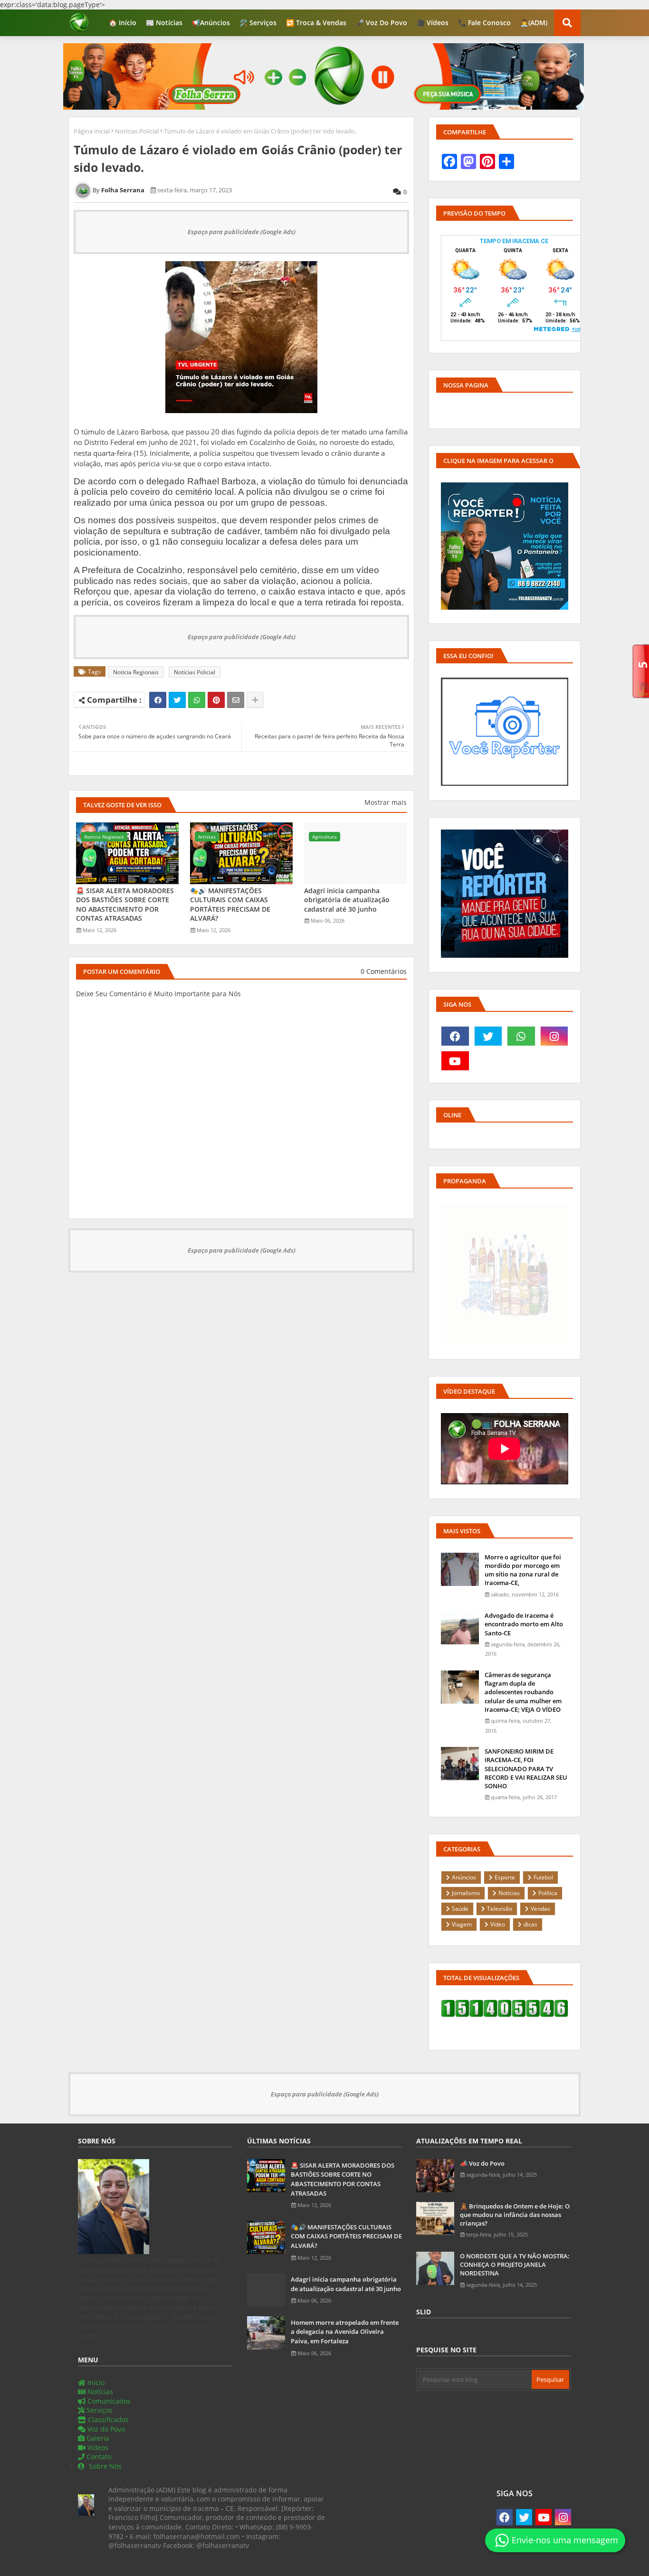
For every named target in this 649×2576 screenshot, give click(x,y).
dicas (530, 1924)
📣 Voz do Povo (482, 2163)
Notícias (509, 1893)
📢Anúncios (211, 23)
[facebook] (455, 1036)
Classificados (107, 2420)
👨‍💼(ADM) (534, 23)
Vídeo (498, 1924)
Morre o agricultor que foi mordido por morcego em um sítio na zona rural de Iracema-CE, (523, 1570)
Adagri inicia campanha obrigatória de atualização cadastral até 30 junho (347, 900)
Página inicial (92, 131)
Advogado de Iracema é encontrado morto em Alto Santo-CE (524, 1624)
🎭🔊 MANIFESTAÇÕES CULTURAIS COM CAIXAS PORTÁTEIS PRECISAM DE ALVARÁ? (230, 905)
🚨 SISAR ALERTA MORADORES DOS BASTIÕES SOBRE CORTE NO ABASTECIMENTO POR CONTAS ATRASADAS (125, 905)
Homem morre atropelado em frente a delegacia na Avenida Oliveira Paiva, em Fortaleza (345, 2332)
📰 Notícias (164, 23)
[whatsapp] (521, 1036)
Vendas (540, 1909)
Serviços (99, 2410)
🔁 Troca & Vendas (316, 23)
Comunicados (108, 2401)
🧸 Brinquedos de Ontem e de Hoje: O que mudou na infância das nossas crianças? (515, 2215)
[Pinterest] (216, 700)
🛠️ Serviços (258, 23)
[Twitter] (177, 700)
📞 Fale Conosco (484, 23)
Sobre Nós (104, 2466)
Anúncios (464, 1877)
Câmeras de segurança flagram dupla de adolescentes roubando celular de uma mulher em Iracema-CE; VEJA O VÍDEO (523, 1692)
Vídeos (97, 2448)
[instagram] (554, 1036)
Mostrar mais (386, 802)
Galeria (97, 2438)
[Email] (236, 700)
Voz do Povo (105, 2429)
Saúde (460, 1909)
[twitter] (488, 1036)
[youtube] (455, 1061)
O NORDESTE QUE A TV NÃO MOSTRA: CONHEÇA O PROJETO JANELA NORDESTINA (515, 2265)
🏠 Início (123, 23)
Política (548, 1893)
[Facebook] (158, 700)
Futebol (543, 1877)
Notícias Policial (137, 131)
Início (95, 2383)
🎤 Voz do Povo (382, 23)
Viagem (462, 1924)
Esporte (505, 1877)
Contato (98, 2457)
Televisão (500, 1909)
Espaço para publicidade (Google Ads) (242, 232)
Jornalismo (466, 1893)
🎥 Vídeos (433, 23)
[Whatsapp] (197, 700)
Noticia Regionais (136, 672)
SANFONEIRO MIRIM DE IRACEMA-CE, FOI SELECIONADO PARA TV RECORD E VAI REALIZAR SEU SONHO (526, 1769)
